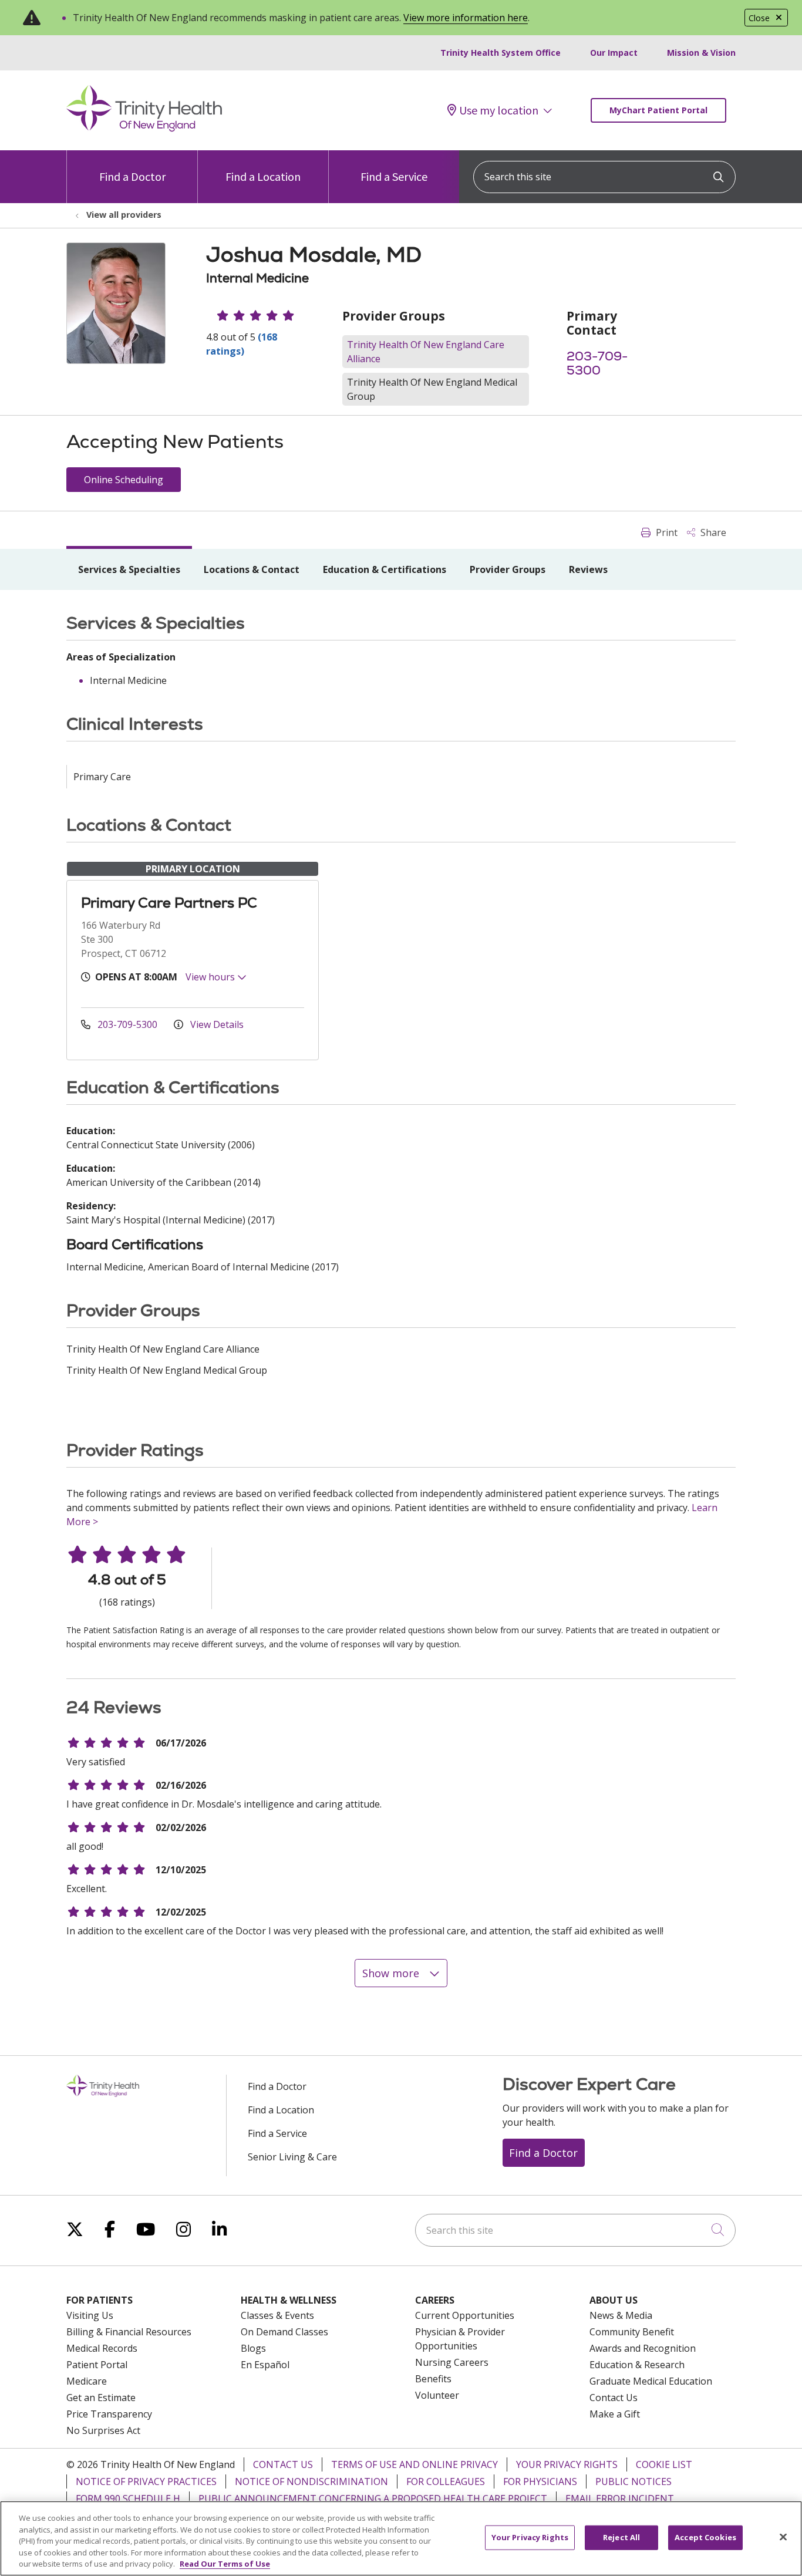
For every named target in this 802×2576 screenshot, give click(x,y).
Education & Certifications (385, 569)
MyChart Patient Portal (658, 110)
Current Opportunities (465, 2315)
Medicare (87, 2381)
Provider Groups (508, 569)
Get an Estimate (101, 2398)
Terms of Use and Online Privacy (415, 2464)
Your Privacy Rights (567, 2464)
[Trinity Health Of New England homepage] (144, 129)
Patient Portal (97, 2365)
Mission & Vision (701, 53)
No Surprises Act (103, 2430)
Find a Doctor (132, 176)
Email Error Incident (620, 2499)
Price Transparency (109, 2414)
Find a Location (263, 176)
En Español (265, 2365)
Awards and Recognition (643, 2348)
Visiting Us (90, 2315)
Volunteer (437, 2395)
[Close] (783, 2537)
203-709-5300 (597, 363)
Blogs (253, 2348)
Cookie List (664, 2464)
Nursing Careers (452, 2362)
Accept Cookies (705, 2537)
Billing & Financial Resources (129, 2332)
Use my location (499, 110)
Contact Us (614, 2398)
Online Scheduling (124, 480)
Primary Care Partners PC (169, 903)
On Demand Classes (284, 2332)
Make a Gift (615, 2414)
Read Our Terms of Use (225, 2564)
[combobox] (604, 177)
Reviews (588, 569)
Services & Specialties (129, 569)
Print (665, 532)
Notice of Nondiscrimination (311, 2481)
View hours (211, 977)
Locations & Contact (252, 569)
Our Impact (614, 53)
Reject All (621, 2537)
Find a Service (394, 176)
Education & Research (637, 2365)
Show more (392, 1973)
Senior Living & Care (292, 2157)
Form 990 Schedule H (128, 2499)
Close (759, 18)
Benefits (433, 2379)
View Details (216, 1024)
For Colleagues (446, 2481)
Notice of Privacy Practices (146, 2481)
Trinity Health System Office (501, 53)
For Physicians (540, 2481)
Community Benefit (632, 2332)
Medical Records (102, 2348)
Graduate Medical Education (651, 2381)
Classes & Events (277, 2315)
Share (712, 532)
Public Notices (633, 2481)
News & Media (621, 2315)
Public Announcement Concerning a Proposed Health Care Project (373, 2499)
